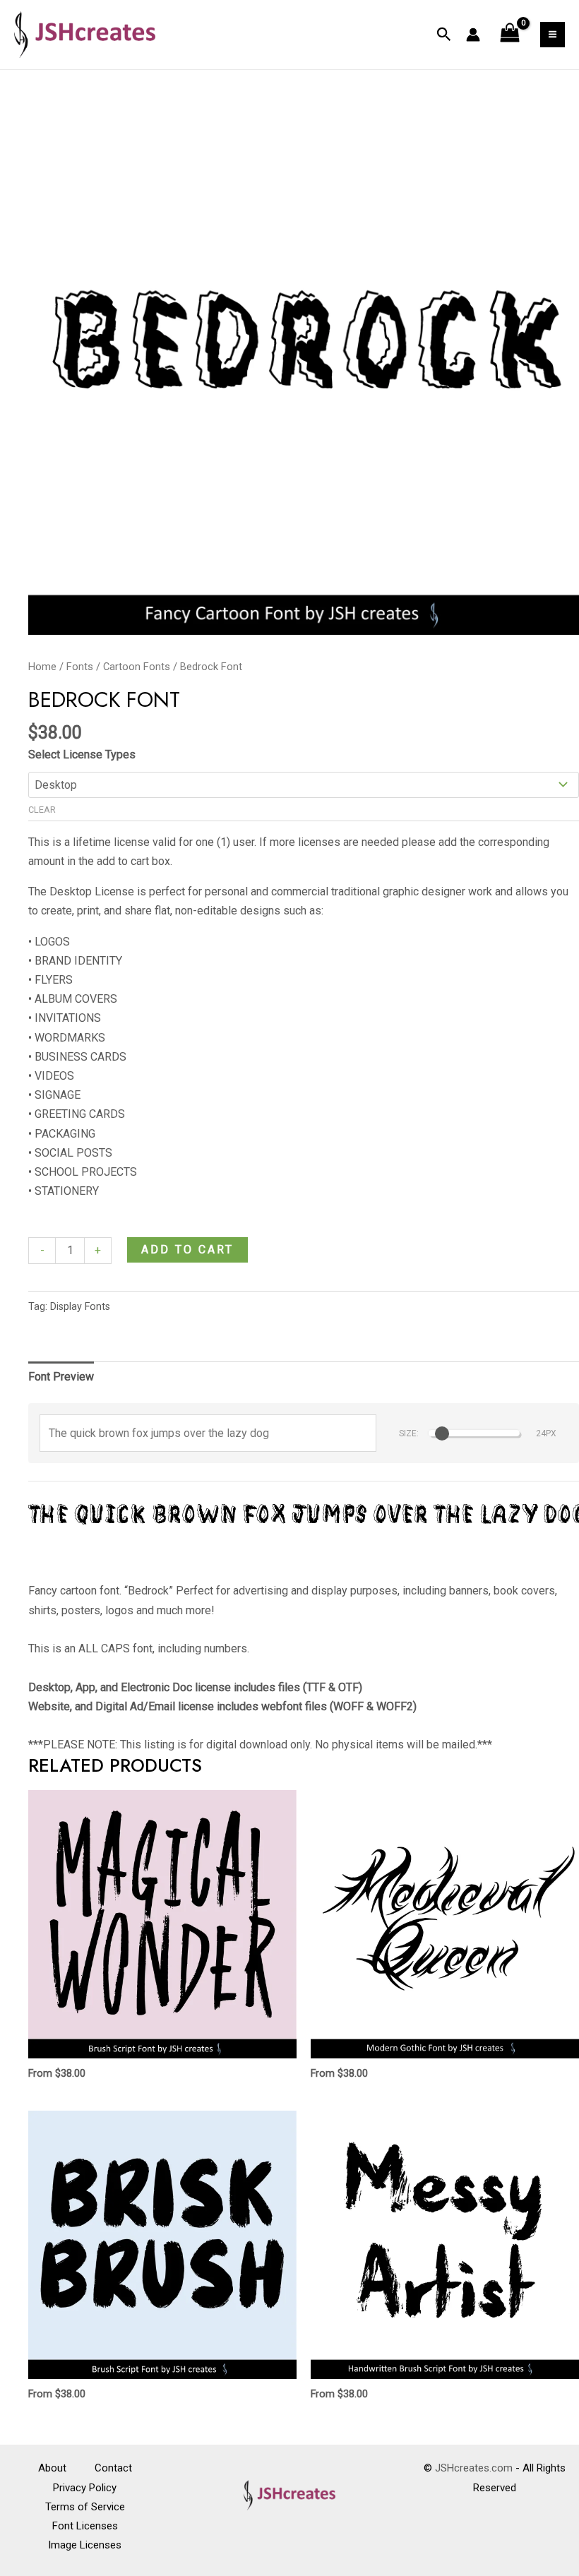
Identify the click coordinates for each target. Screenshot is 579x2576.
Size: (409, 1433)
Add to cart (187, 1250)
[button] (444, 35)
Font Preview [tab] (61, 1377)
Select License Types (82, 755)
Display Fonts (80, 1307)
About (52, 2468)
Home (42, 667)
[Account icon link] (473, 35)
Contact (113, 2468)
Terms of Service (85, 2507)
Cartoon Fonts (137, 667)
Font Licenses (85, 2526)
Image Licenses (85, 2545)
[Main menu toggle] (553, 34)
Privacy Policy (85, 2488)
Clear (42, 810)
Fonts (80, 667)
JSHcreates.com (474, 2468)
